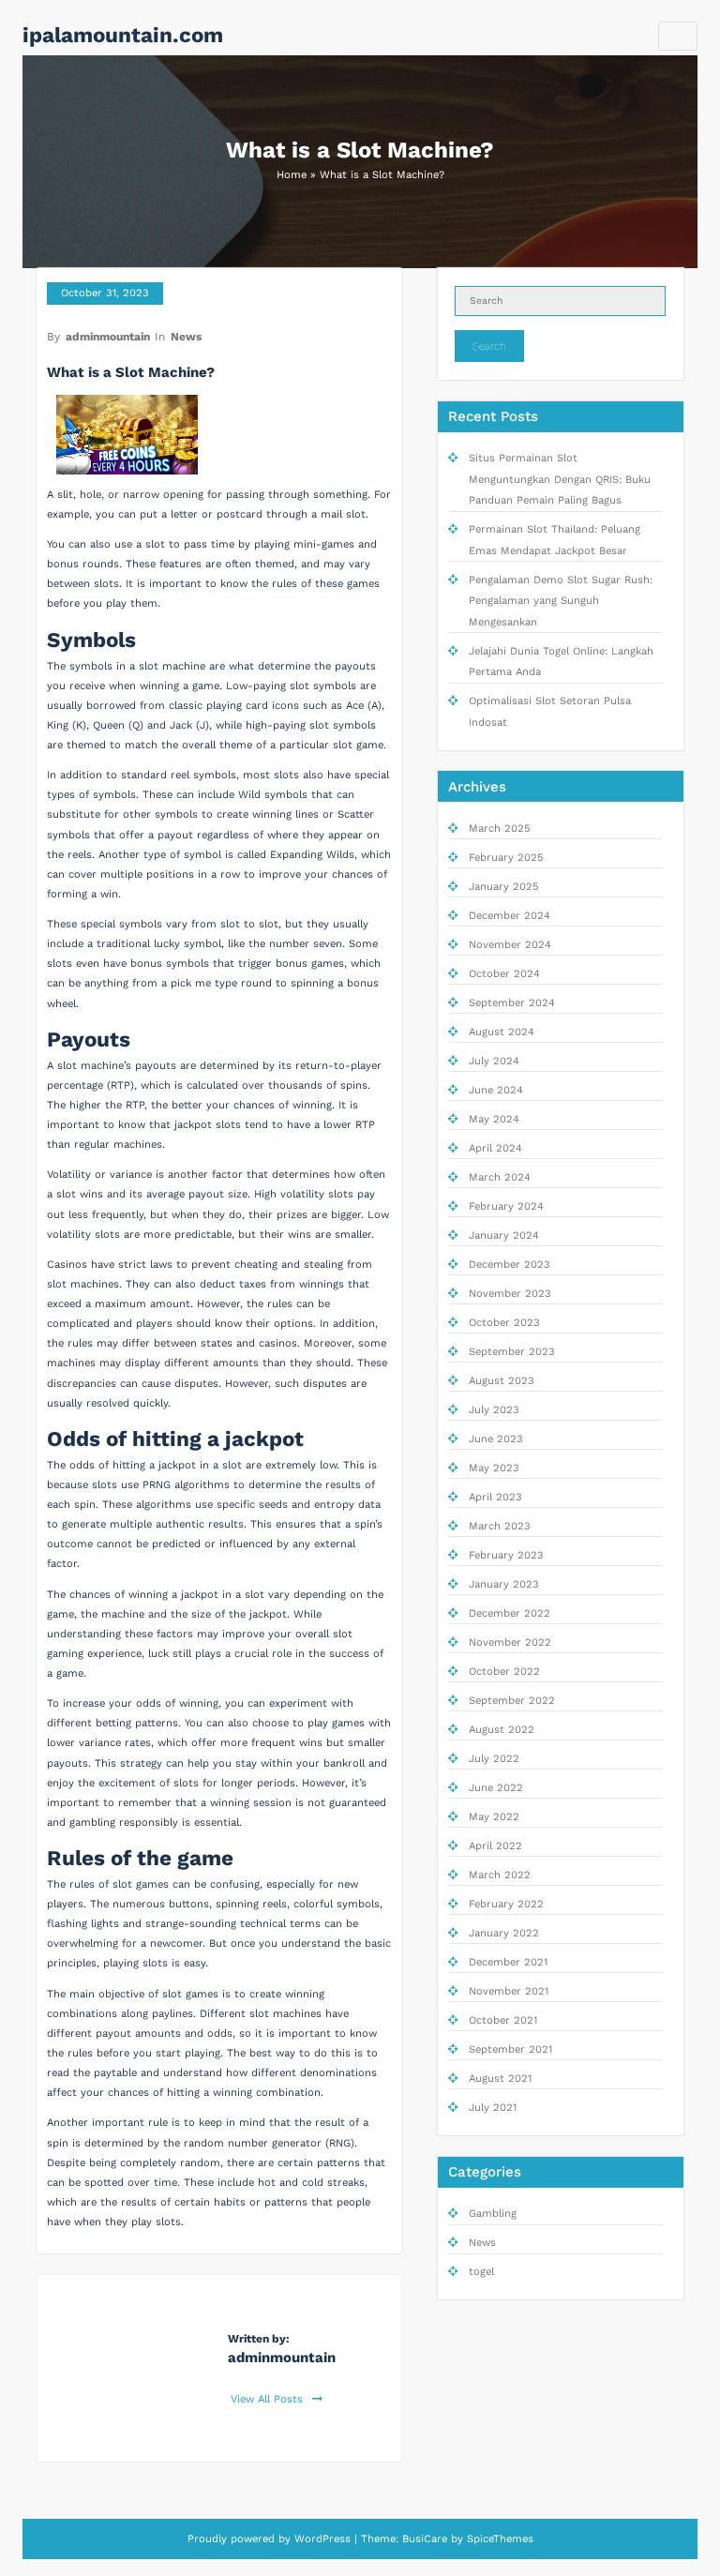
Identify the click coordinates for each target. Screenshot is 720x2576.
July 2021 (493, 2108)
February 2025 (506, 858)
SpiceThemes (500, 2539)
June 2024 (496, 1090)
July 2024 (494, 1061)
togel (481, 2272)
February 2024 (506, 1206)
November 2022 (510, 1642)
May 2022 (494, 1817)
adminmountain (108, 337)
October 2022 (504, 1672)
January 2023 (504, 1584)
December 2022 (510, 1613)
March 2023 (500, 1526)
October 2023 (504, 1323)
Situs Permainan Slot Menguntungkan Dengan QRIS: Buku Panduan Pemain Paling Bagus (560, 479)
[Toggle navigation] (678, 36)
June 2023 (496, 1439)
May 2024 (494, 1119)
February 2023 (506, 1555)
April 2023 (495, 1497)
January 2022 (504, 1933)
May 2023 (494, 1468)
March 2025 (500, 829)
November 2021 (509, 1991)
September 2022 (512, 1701)
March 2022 (500, 1875)
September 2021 (510, 2049)
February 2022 (506, 1904)
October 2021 (503, 2020)
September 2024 (512, 1003)
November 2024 (510, 945)
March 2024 (500, 1177)
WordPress (322, 2539)
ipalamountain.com (123, 35)
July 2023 (494, 1410)
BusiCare (425, 2539)
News (186, 337)
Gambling (493, 2214)
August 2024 (502, 1032)
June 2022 (496, 1788)
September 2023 (512, 1352)
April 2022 (495, 1846)
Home (292, 175)
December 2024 (510, 916)
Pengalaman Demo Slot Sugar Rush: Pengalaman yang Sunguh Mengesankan (561, 601)
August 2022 (502, 1730)
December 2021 (508, 1962)
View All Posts (269, 2399)
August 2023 (502, 1381)
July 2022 (494, 1759)
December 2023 (510, 1265)
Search (489, 346)
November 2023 (510, 1294)
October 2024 (504, 974)
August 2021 (500, 2079)
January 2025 (504, 887)
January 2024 (504, 1235)
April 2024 (495, 1148)
